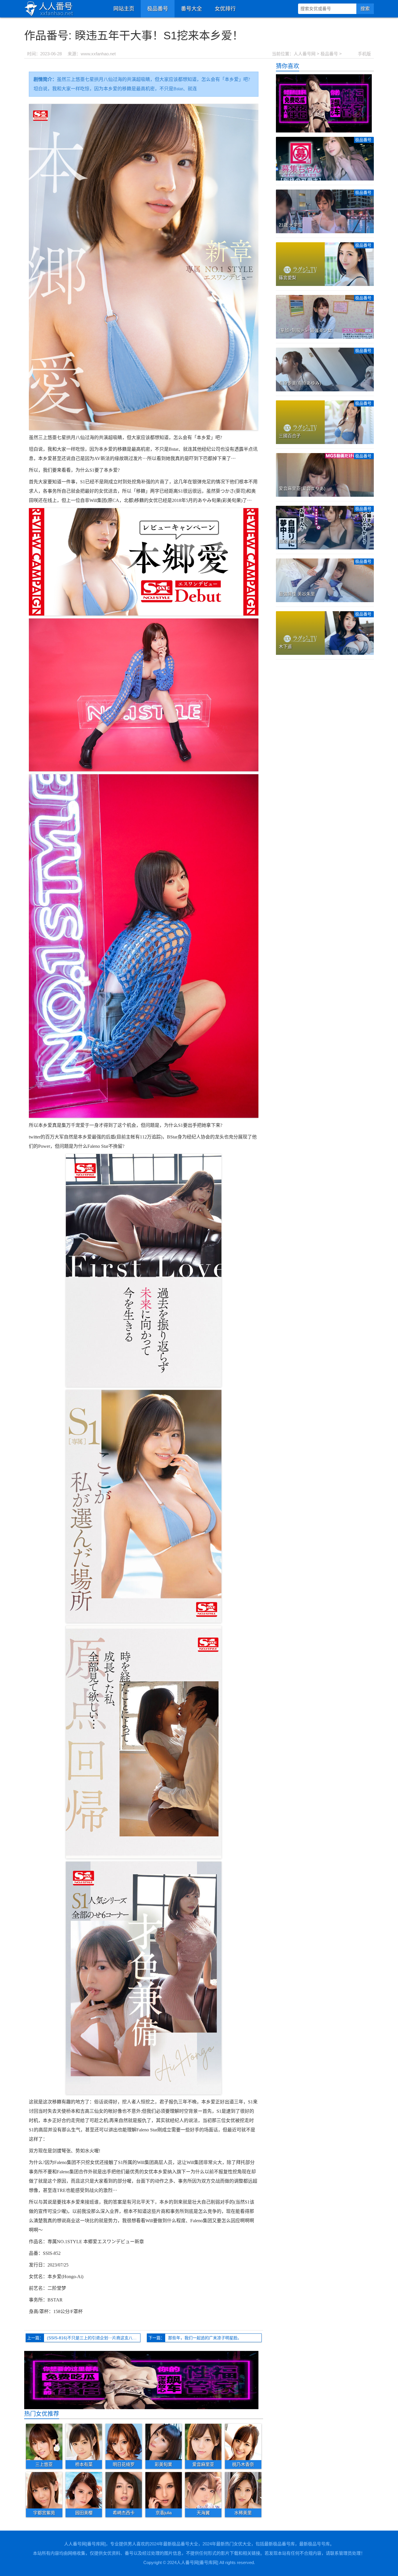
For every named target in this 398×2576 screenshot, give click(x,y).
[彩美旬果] (164, 2441)
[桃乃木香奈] (243, 2441)
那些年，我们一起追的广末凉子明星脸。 (205, 2338)
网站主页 (124, 9)
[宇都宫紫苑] (44, 2490)
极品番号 (158, 9)
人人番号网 (305, 54)
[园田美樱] (84, 2490)
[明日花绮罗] (124, 2441)
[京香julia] (164, 2490)
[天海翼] (203, 2490)
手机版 (364, 54)
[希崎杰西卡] (124, 2490)
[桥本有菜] (84, 2441)
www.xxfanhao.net (98, 54)
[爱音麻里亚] (203, 2441)
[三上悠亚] (44, 2441)
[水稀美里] (243, 2490)
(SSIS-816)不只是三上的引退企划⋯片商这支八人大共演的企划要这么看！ (94, 2338)
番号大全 (191, 9)
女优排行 (225, 9)
